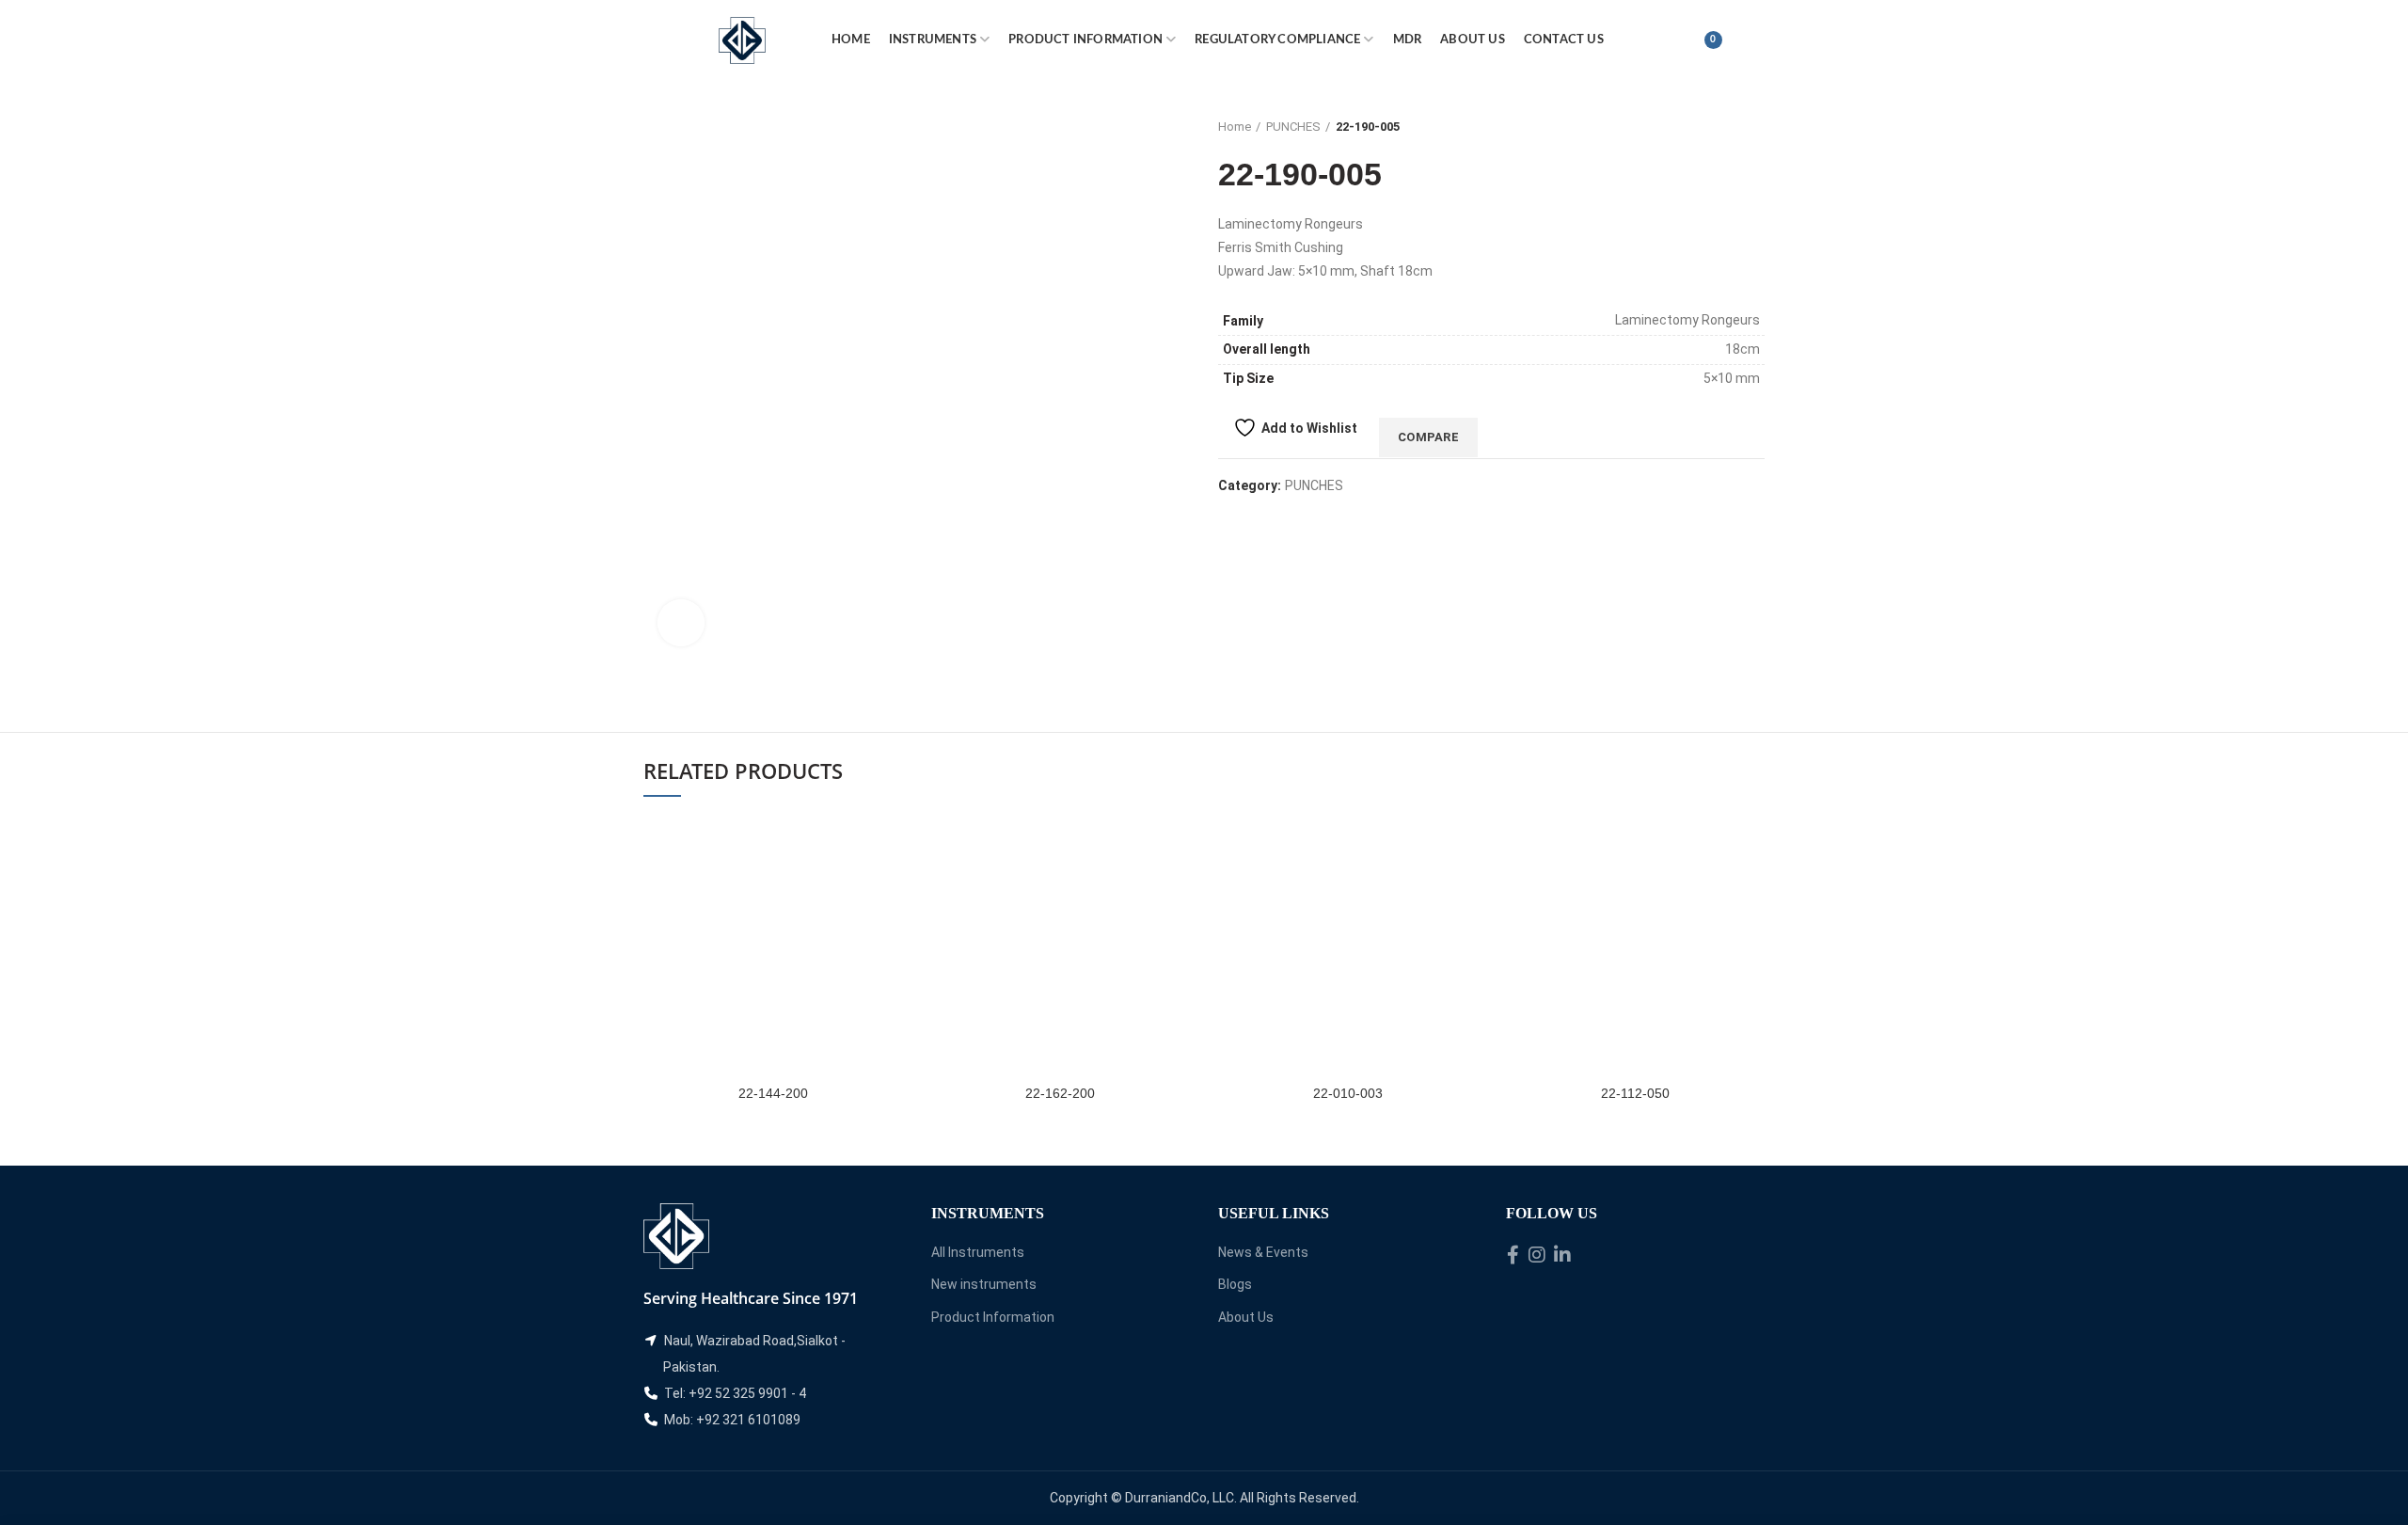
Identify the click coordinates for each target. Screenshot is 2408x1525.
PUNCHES (1293, 127)
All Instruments (978, 1252)
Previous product (1718, 127)
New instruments (984, 1284)
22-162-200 (1060, 1093)
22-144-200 (773, 1093)
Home (1235, 127)
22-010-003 (1348, 1093)
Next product (1755, 127)
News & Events (1263, 1252)
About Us (1246, 1317)
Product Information (993, 1317)
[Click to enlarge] (681, 623)
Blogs (1235, 1284)
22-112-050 (1635, 1093)
